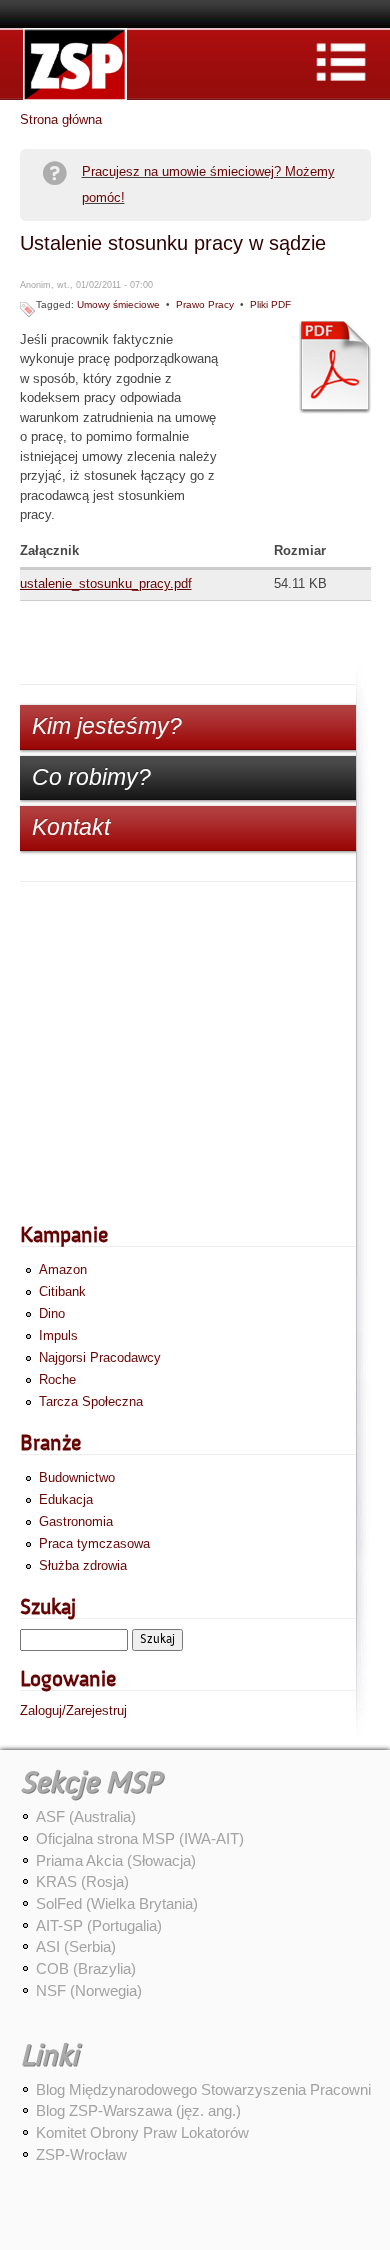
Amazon (63, 1269)
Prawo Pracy (205, 304)
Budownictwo (77, 1477)
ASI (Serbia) (76, 1946)
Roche (57, 1379)
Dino (52, 1313)
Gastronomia (76, 1521)
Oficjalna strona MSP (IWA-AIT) (140, 1838)
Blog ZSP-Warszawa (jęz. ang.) (138, 2110)
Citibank (62, 1291)
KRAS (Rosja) (82, 1881)
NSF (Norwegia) (89, 1990)
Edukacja (66, 1499)
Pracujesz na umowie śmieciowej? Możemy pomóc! (208, 184)
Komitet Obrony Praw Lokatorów (142, 2132)
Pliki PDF (270, 304)
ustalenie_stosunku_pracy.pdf (106, 583)
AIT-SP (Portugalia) (99, 1925)
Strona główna (61, 119)
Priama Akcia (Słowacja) (116, 1860)
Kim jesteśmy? (107, 726)
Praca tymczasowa (94, 1543)
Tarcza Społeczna (91, 1401)
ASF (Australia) (86, 1816)
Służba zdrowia (83, 1565)
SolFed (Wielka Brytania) (117, 1903)
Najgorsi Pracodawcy (100, 1357)
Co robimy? (91, 777)
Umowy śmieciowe (118, 304)
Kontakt (71, 827)
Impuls (58, 1335)
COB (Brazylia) (86, 1968)
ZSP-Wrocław (81, 2154)
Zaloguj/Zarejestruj (73, 1710)
